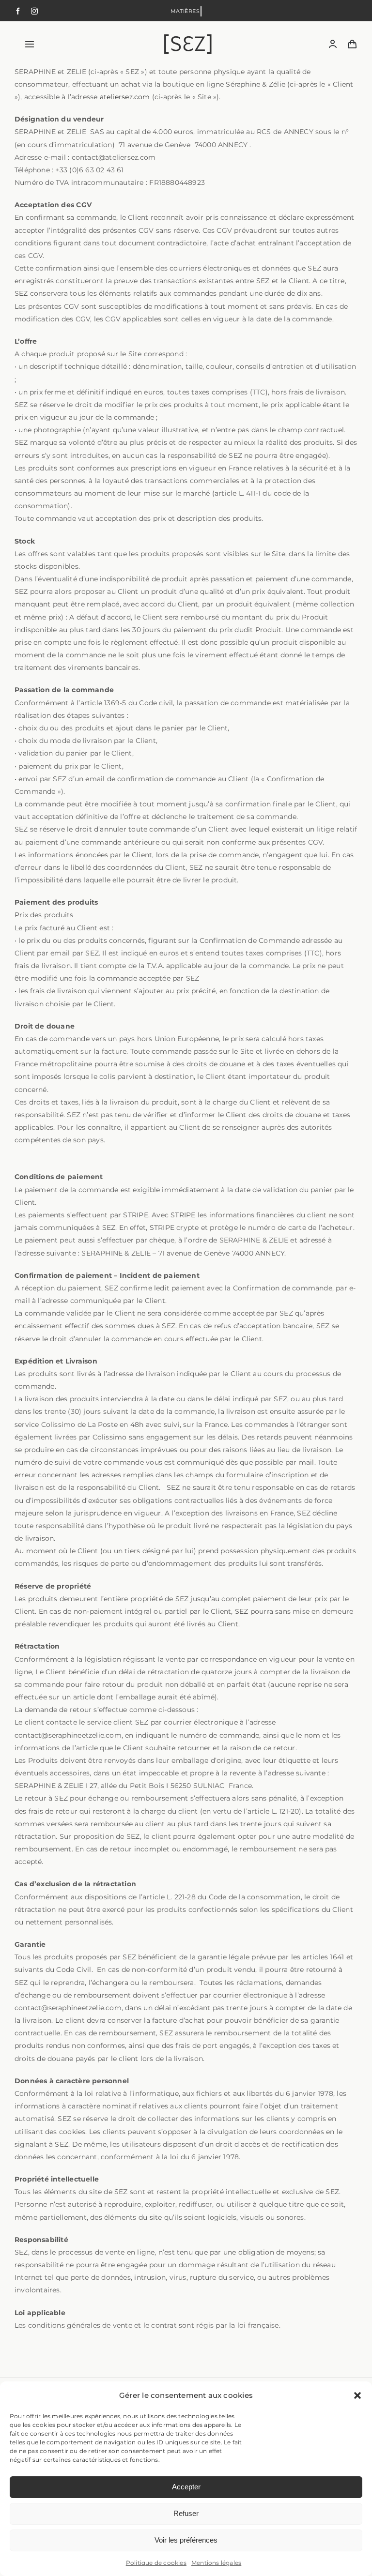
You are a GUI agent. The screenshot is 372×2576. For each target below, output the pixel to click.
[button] (357, 2395)
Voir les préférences (186, 2540)
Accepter (186, 2487)
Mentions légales (216, 2563)
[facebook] (18, 11)
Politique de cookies (156, 2563)
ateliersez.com (125, 97)
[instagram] (34, 11)
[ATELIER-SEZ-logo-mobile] (188, 38)
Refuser (186, 2513)
